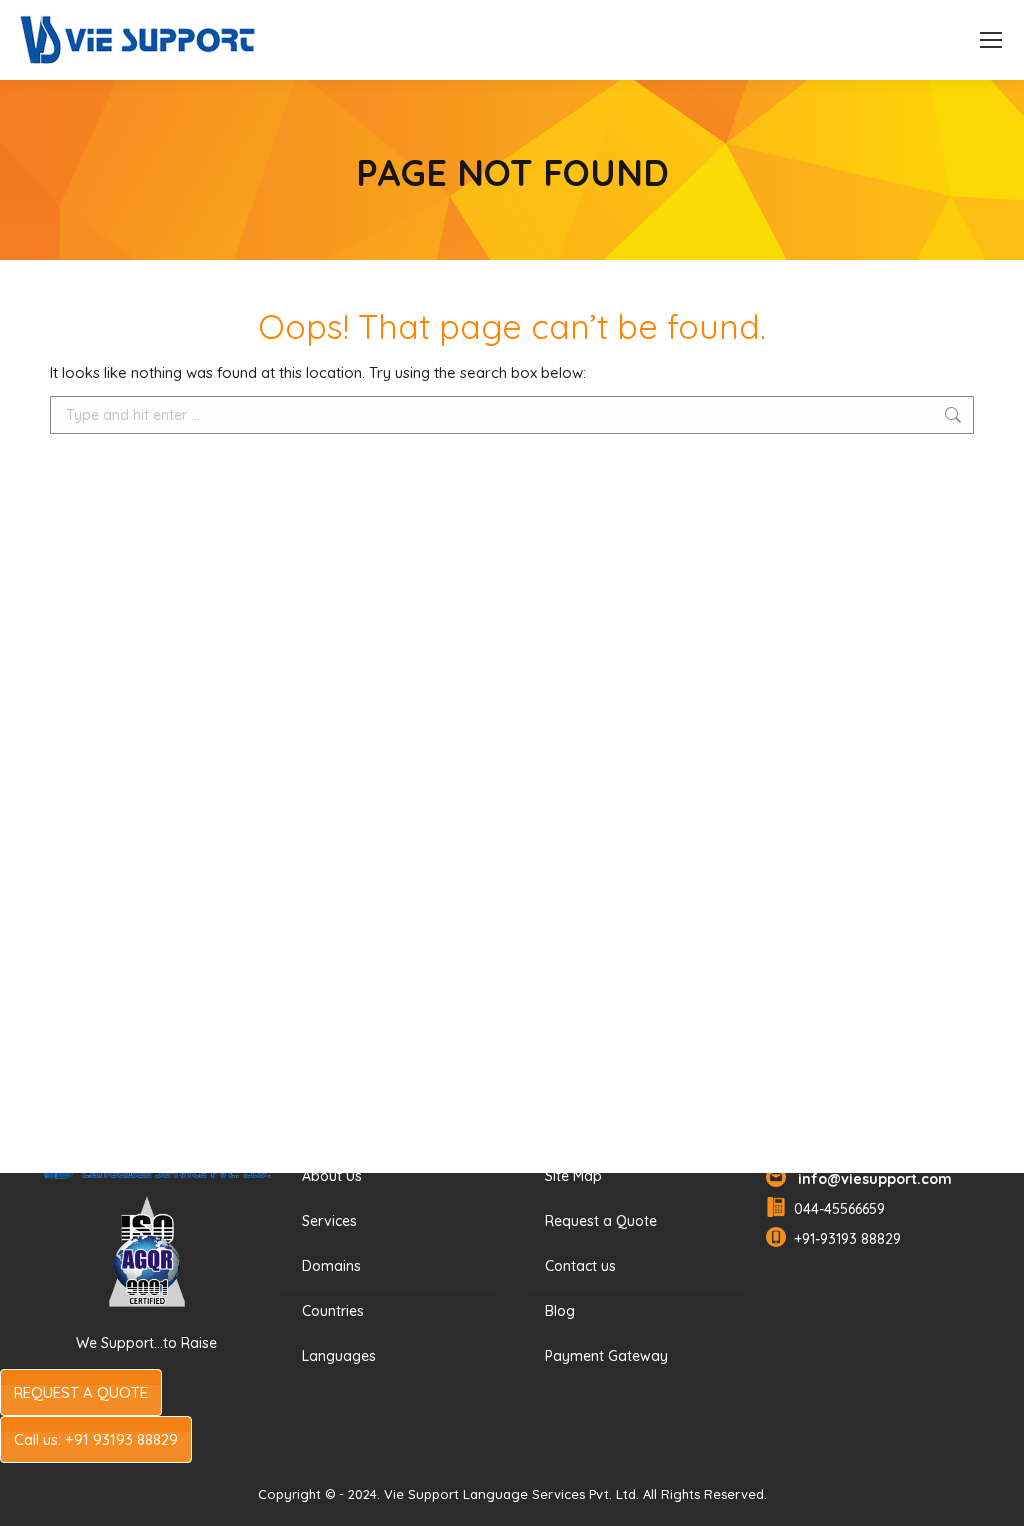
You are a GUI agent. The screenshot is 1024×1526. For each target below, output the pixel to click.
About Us (332, 1176)
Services (329, 1221)
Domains (331, 1266)
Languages (339, 1356)
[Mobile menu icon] (991, 40)
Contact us (580, 1266)
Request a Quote (601, 1221)
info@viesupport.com (871, 1179)
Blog (560, 1311)
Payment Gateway (606, 1356)
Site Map (573, 1176)
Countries (333, 1311)
